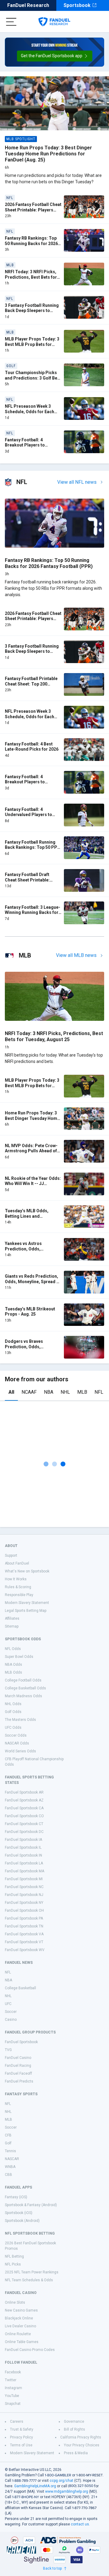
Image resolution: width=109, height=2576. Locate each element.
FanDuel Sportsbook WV (25, 1950)
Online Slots (15, 2302)
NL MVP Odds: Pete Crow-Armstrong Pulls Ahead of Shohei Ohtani (31, 1151)
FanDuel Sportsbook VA (24, 1934)
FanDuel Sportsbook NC (24, 1887)
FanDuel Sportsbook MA (25, 1871)
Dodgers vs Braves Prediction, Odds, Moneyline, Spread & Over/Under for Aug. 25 (28, 1349)
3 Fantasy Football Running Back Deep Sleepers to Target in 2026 (32, 311)
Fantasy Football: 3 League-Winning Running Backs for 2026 (33, 913)
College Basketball (20, 1988)
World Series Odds (20, 1751)
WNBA (10, 2167)
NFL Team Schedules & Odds (29, 2280)
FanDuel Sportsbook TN (24, 1926)
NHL (65, 1392)
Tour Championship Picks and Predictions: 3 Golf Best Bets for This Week (33, 378)
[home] (54, 22)
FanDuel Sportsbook (21, 2042)
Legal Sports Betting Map (26, 1611)
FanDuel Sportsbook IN (23, 1855)
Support (11, 1555)
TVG (8, 2050)
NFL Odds (13, 1649)
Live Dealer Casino (20, 2326)
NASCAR (12, 2159)
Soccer (11, 2012)
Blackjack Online (19, 2318)
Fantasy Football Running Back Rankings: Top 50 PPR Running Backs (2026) (32, 847)
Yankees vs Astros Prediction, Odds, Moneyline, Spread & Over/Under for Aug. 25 (28, 1251)
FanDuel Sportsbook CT (24, 1824)
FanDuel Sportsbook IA (23, 1840)
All (11, 1392)
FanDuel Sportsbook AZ (24, 1800)
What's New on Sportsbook (27, 1571)
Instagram (13, 2388)
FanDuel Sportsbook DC (24, 1832)
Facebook (13, 2372)
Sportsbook (77, 5)
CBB (8, 2175)
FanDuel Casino (18, 2058)
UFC (8, 2004)
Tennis (10, 2151)
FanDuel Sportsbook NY (24, 1903)
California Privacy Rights (81, 2437)
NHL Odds (13, 1704)
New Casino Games (21, 2310)
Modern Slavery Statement (27, 1603)
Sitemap (12, 1626)
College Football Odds (23, 1680)
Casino (11, 2020)
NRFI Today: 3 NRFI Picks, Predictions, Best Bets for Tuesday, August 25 (31, 277)
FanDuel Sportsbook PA (24, 1918)
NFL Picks (13, 2264)
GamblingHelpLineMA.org (35, 2486)
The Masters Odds (20, 1720)
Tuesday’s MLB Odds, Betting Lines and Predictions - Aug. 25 (27, 1216)
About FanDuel (17, 1563)
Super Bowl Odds (19, 1657)
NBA (49, 1392)
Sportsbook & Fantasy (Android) (31, 2205)
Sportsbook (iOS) (19, 2213)
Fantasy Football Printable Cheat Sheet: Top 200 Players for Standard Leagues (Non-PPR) (31, 687)
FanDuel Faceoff (18, 2073)
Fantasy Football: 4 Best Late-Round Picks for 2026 (32, 747)
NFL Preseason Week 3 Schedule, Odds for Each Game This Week (30, 412)
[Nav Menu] (11, 22)
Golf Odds (13, 1712)
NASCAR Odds (17, 1743)
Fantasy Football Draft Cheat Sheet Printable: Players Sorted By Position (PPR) (32, 883)
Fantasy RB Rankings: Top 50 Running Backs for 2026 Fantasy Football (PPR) (31, 243)
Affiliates (12, 1618)
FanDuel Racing (18, 2066)
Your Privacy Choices (82, 2445)
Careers (17, 2422)
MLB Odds (13, 1672)
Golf (8, 2143)
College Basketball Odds (25, 1688)
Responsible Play (19, 1595)
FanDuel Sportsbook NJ (24, 1895)
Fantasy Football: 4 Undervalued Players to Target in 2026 (28, 815)
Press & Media (76, 2453)
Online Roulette (18, 2334)
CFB (8, 2135)
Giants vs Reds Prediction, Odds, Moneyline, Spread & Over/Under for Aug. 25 (32, 1281)
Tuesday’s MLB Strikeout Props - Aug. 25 (30, 1312)
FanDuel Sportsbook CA (24, 1808)
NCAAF (29, 1392)
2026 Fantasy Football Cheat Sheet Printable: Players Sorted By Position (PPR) (33, 210)
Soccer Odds (16, 1735)
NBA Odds (13, 1665)
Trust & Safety (22, 2429)
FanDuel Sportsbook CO (24, 1816)
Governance (74, 2422)
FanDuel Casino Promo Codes (30, 2350)
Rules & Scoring (18, 1587)
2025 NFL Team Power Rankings (32, 2272)
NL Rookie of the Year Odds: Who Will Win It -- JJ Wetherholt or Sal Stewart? (33, 1184)
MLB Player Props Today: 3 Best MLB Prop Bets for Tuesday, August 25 (32, 344)
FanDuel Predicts (19, 2081)
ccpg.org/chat (61, 2481)
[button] (55, 56)
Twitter (11, 2380)
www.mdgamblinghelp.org (67, 2491)
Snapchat (13, 2404)
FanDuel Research (28, 5)
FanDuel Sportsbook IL (23, 1847)
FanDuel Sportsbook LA (24, 1863)
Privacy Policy (21, 2437)
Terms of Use (21, 2445)
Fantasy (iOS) (16, 2197)
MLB (82, 1392)
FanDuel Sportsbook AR (24, 1792)
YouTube (12, 2396)
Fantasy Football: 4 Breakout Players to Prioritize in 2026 (25, 445)
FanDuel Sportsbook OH (24, 1910)
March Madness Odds (23, 1696)
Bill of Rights (74, 2429)
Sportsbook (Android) (22, 2221)
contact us (80, 2524)
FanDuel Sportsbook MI (24, 1879)
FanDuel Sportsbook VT (24, 1942)
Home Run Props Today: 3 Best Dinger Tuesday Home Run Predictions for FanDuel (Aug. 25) (48, 154)
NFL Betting (14, 2256)
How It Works (16, 1579)
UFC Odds (13, 1728)
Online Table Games (22, 2342)
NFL (99, 1392)
